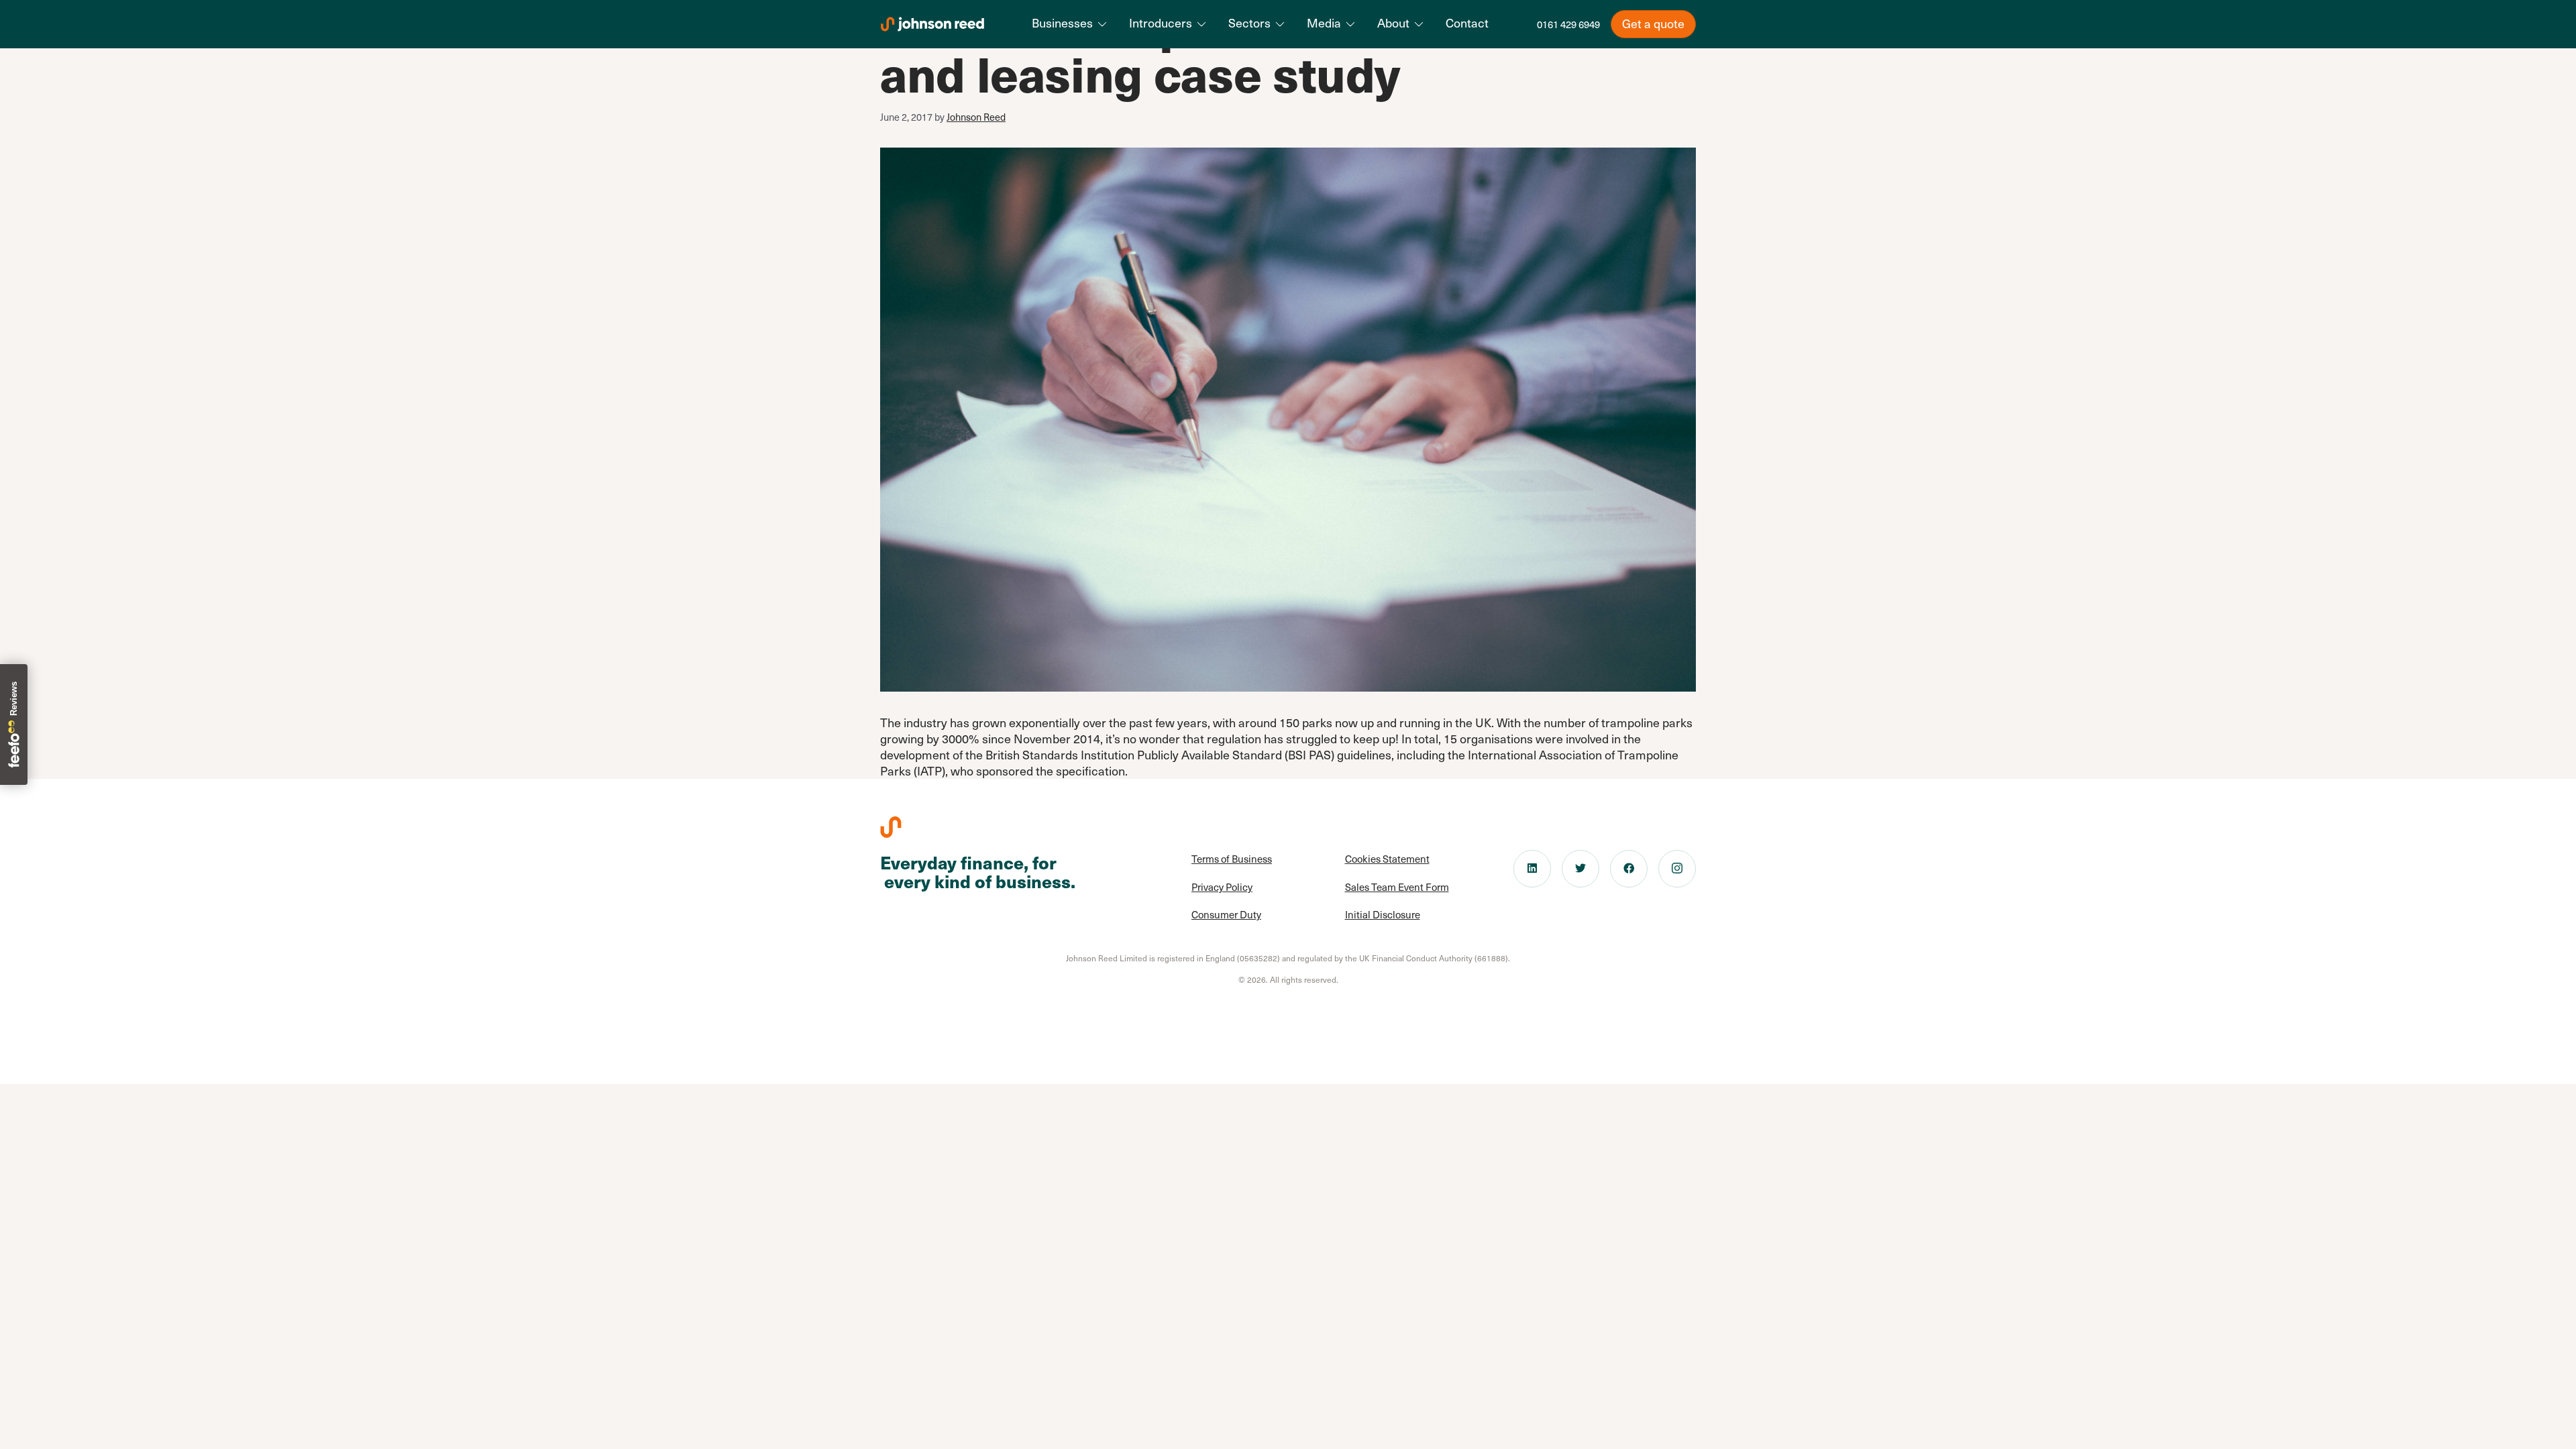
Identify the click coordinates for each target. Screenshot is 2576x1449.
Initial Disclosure (1383, 914)
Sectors (1249, 23)
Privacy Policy (1222, 887)
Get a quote (1653, 23)
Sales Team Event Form (1397, 887)
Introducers (1161, 23)
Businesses (1062, 23)
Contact (1467, 23)
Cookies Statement (1387, 859)
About (1393, 23)
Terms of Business (1232, 859)
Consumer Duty (1226, 914)
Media (1324, 23)
